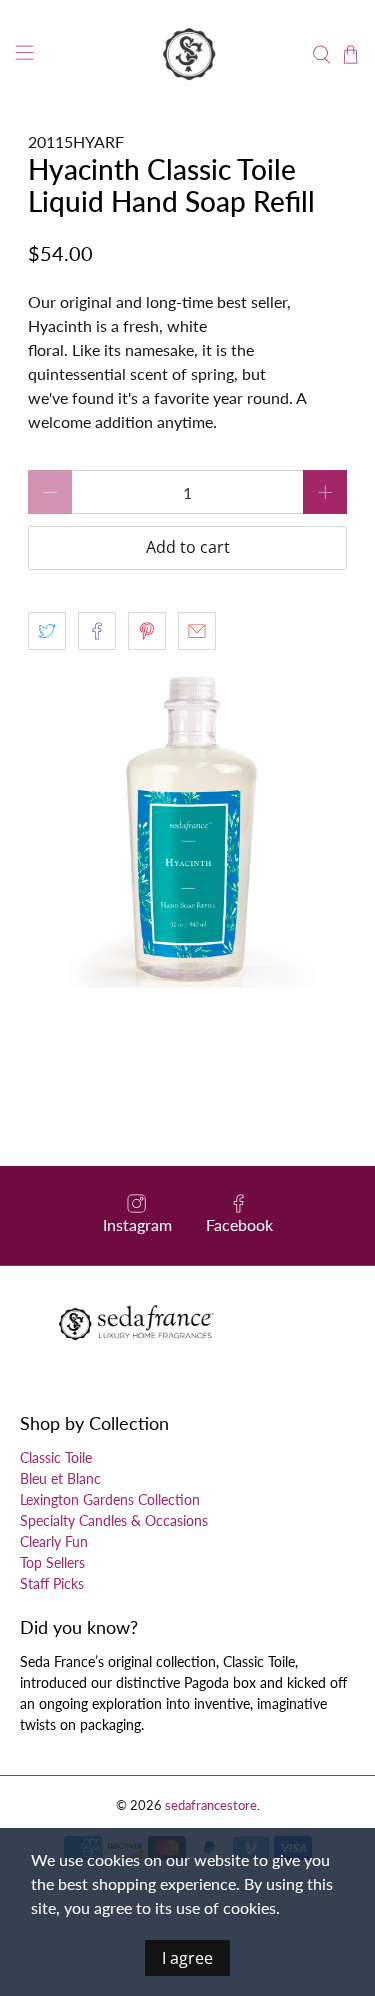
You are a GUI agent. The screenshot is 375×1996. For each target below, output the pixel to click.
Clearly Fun (54, 1541)
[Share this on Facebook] (97, 631)
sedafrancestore (211, 1805)
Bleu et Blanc (60, 1478)
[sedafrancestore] (188, 55)
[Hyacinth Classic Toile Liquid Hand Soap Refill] (187, 829)
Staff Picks (52, 1583)
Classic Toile (56, 1457)
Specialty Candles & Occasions (114, 1520)
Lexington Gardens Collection (110, 1499)
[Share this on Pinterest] (147, 631)
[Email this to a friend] (197, 631)
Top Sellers (52, 1562)
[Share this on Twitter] (47, 631)
